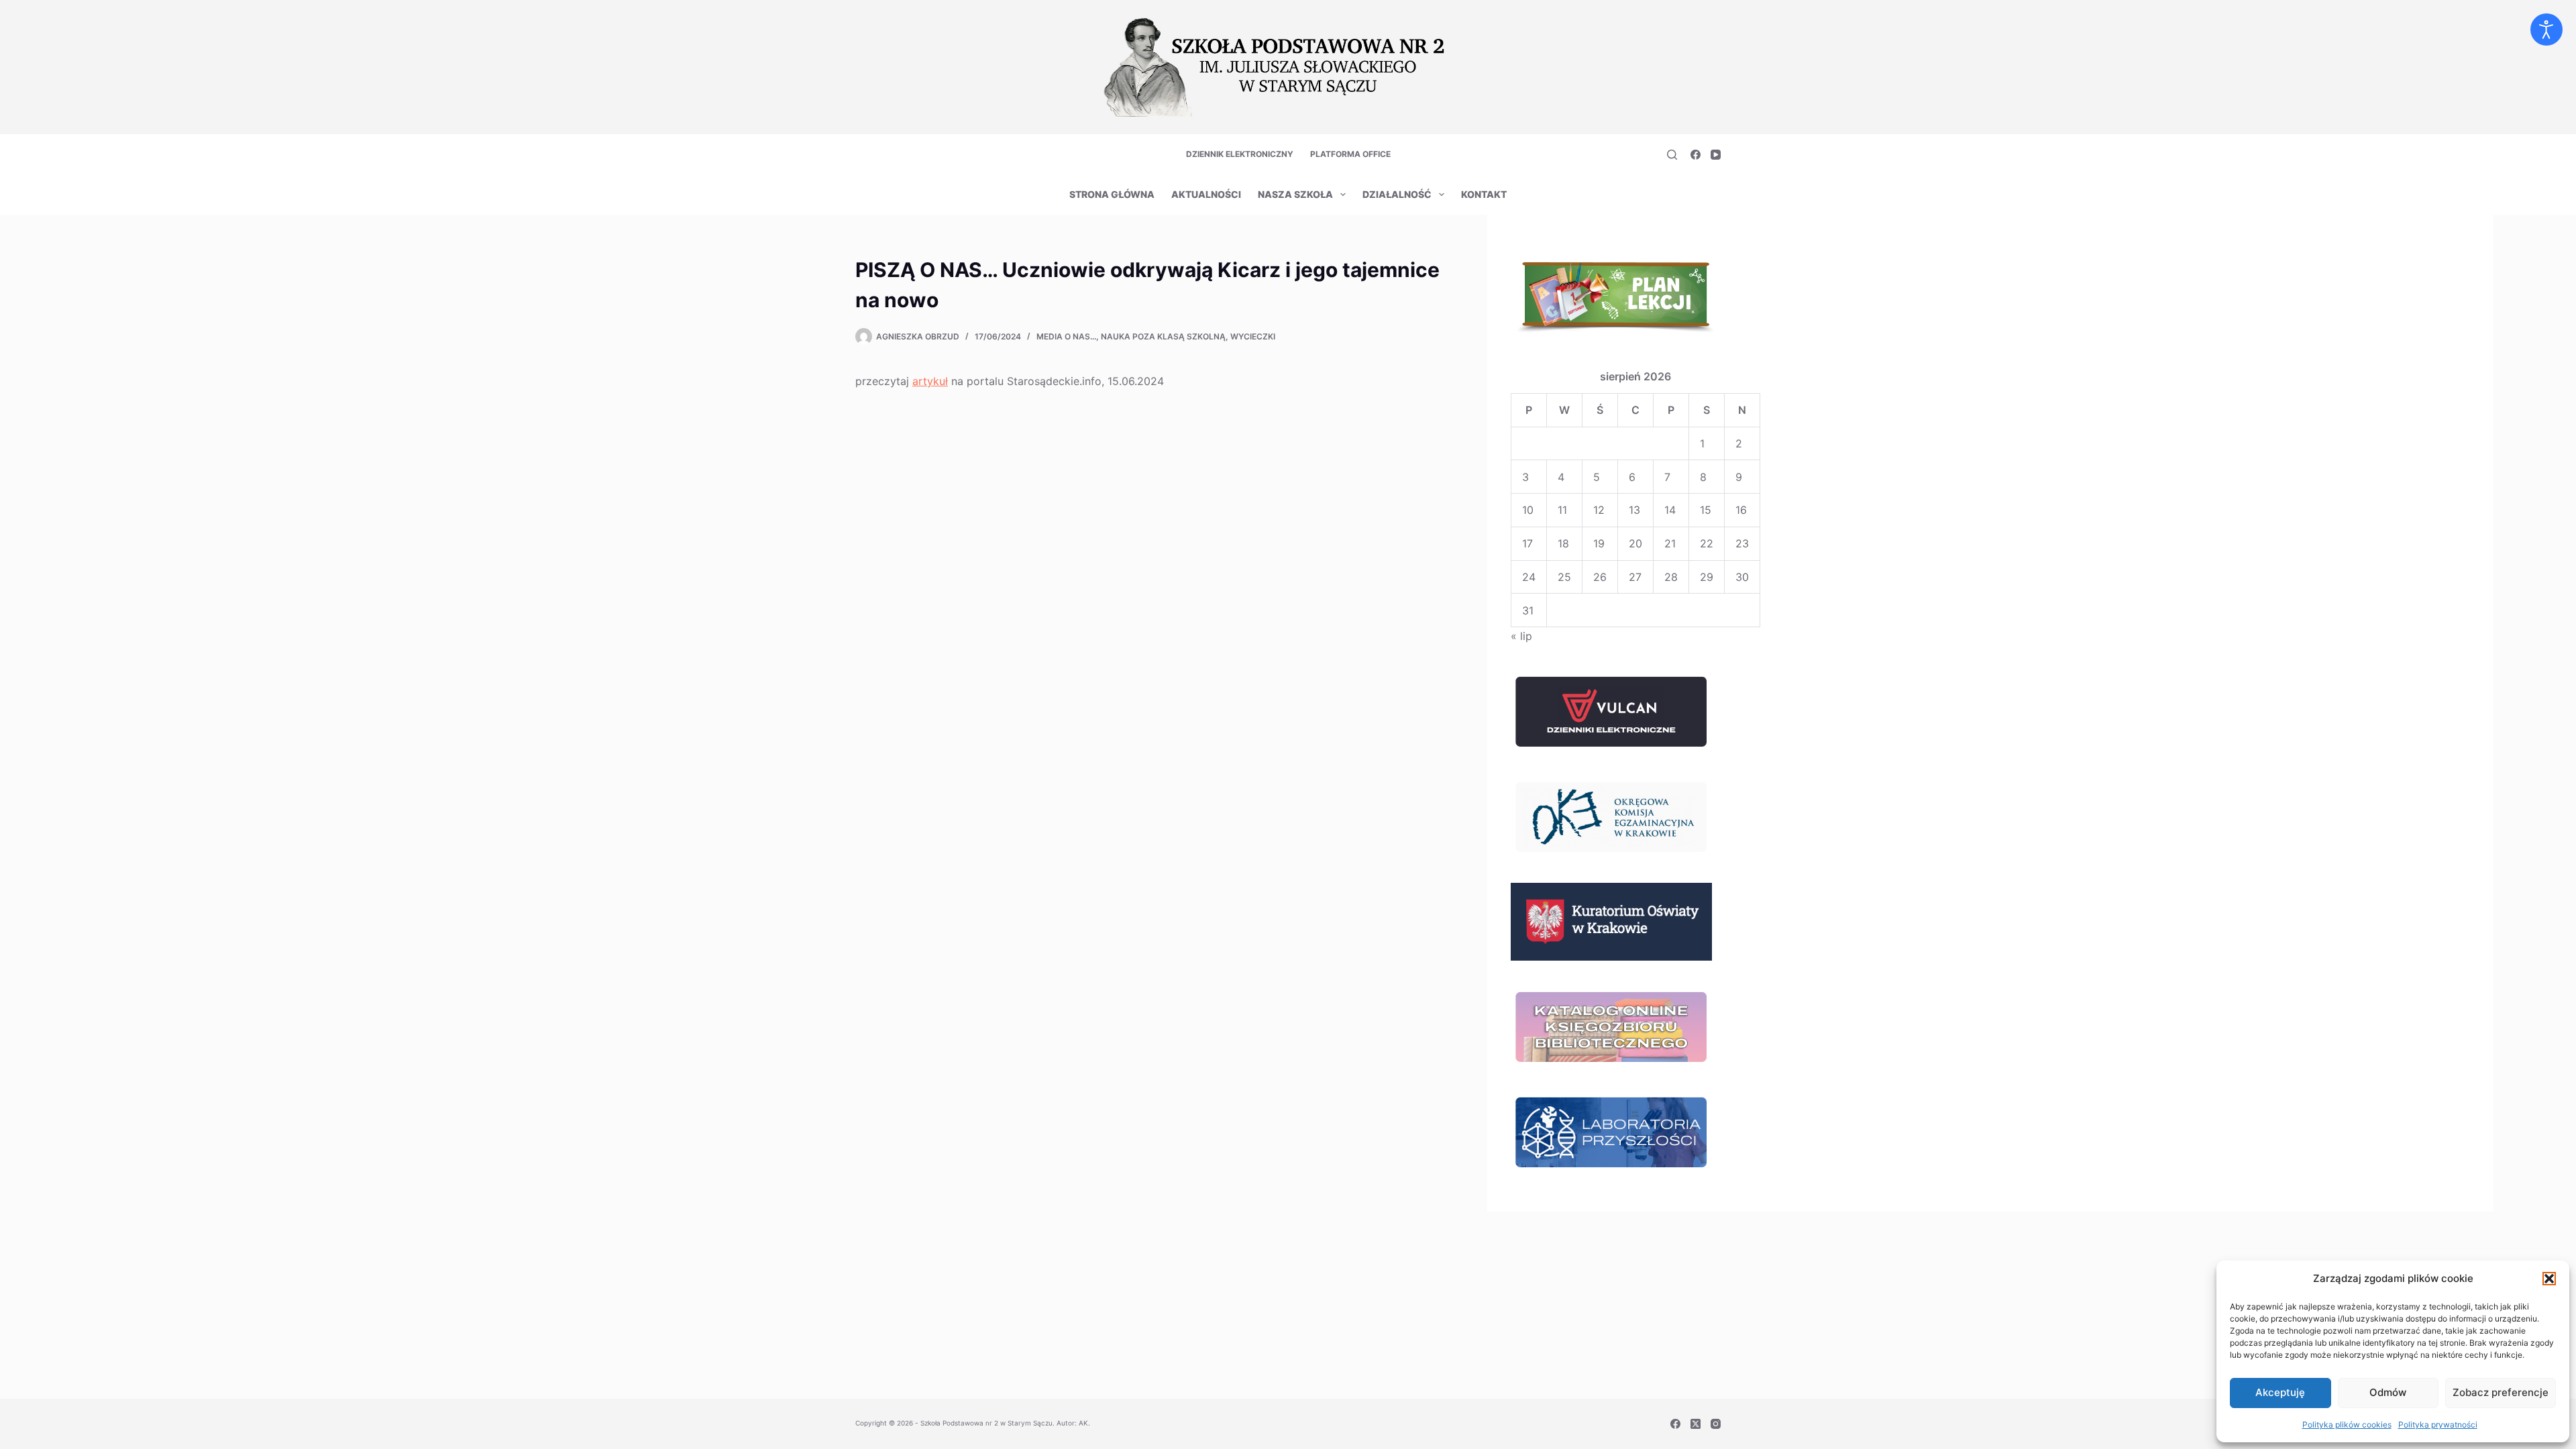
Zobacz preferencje (2501, 1392)
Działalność (1397, 194)
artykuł (930, 381)
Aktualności (1206, 194)
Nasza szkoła (1295, 194)
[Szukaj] (1672, 155)
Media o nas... (1066, 336)
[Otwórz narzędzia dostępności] (2546, 30)
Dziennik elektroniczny (1240, 154)
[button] (2549, 1279)
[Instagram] (1716, 1424)
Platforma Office (1350, 154)
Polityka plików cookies (2347, 1425)
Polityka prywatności (2438, 1425)
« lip (1521, 636)
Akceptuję (2280, 1392)
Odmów (2388, 1392)
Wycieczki (1253, 336)
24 (1529, 577)
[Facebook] (1696, 155)
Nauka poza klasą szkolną (1163, 336)
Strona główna (1112, 194)
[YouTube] (1716, 155)
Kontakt (1484, 194)
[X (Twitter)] (1696, 1424)
